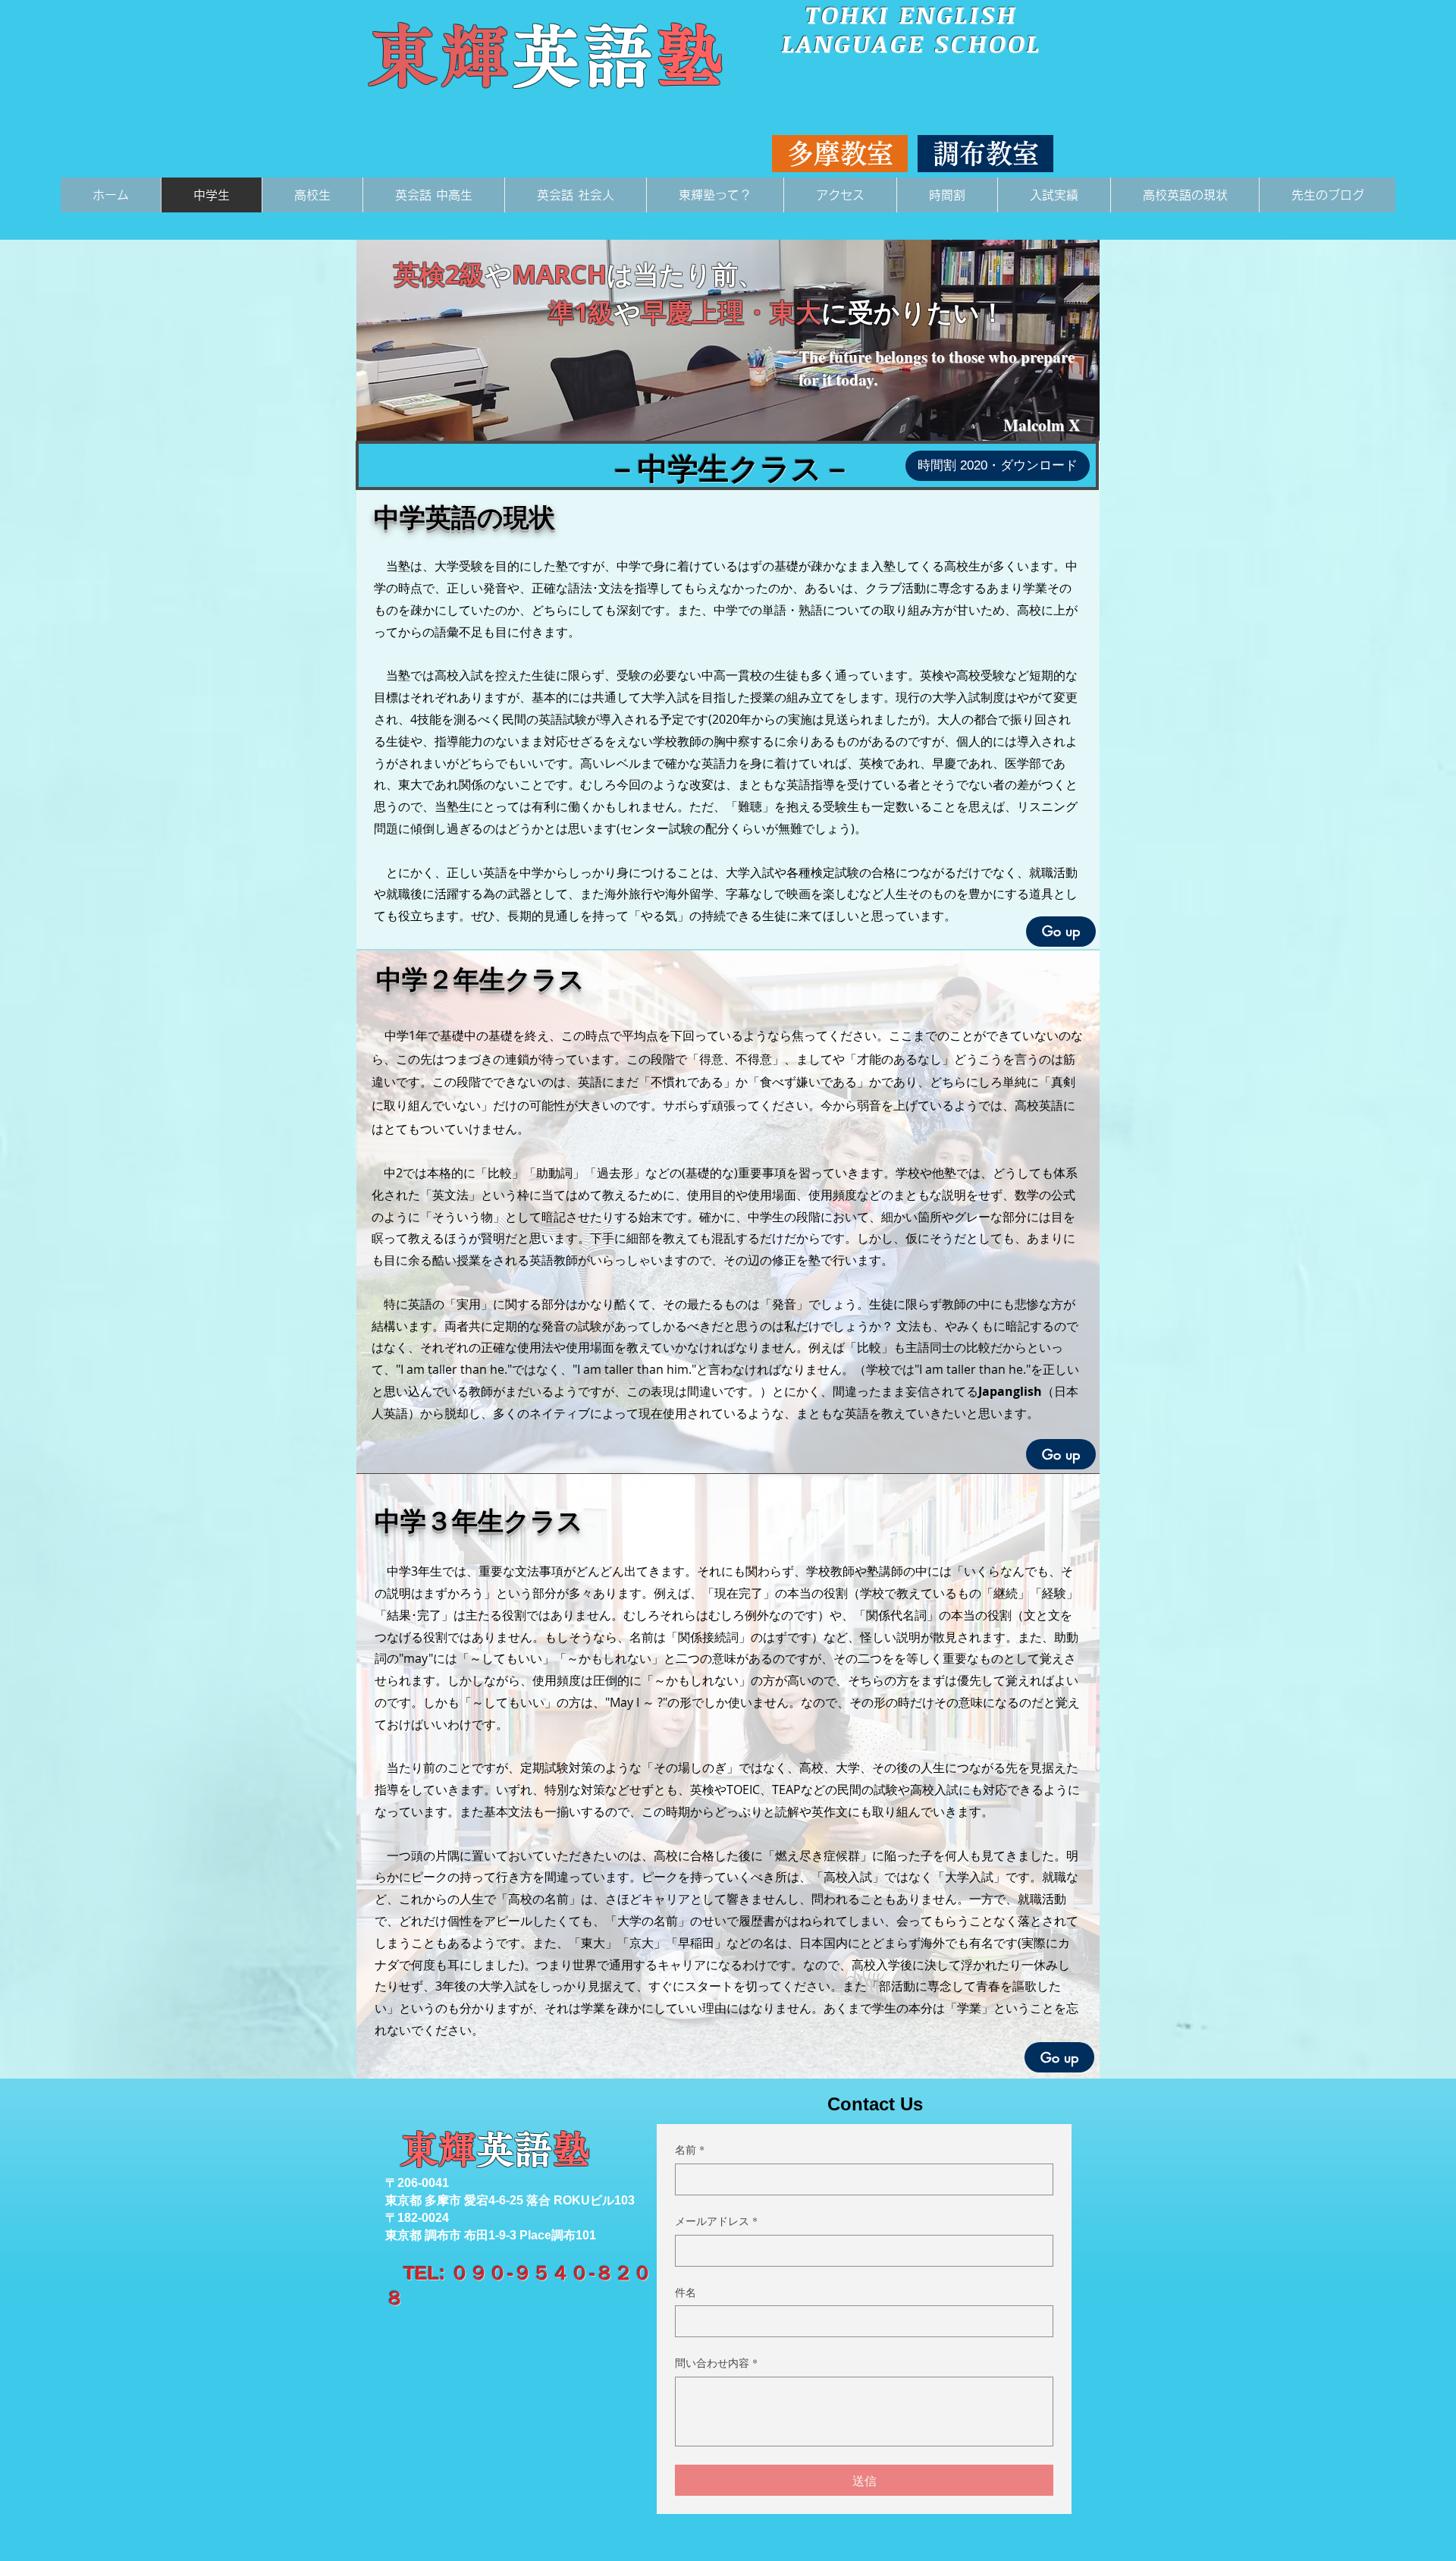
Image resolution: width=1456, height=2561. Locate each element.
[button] (840, 154)
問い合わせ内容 (716, 2363)
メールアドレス (716, 2221)
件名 (686, 2292)
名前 (690, 2149)
